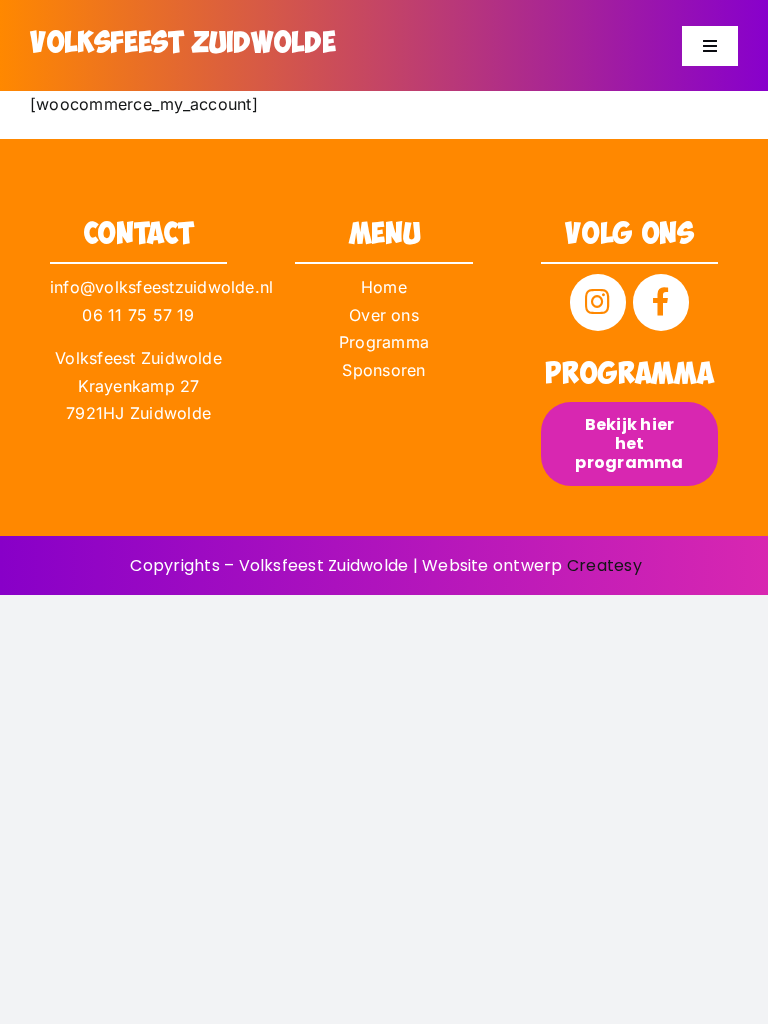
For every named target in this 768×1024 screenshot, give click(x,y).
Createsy (604, 565)
